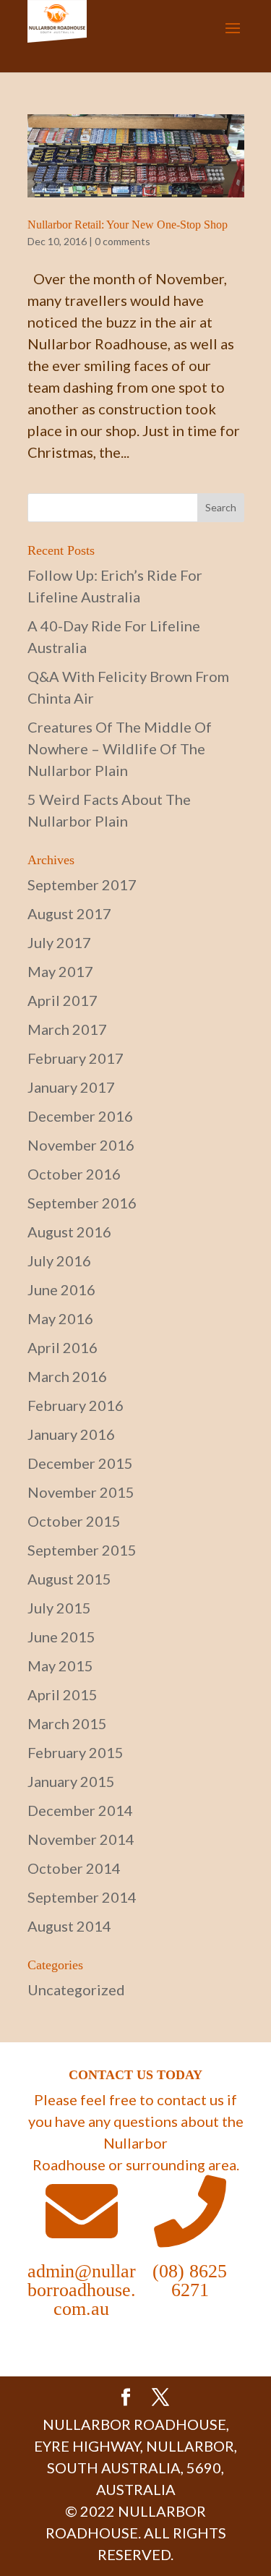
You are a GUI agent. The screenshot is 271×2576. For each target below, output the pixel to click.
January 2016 (71, 1434)
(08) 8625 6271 (190, 2281)
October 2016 (74, 1174)
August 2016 (69, 1232)
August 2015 (69, 1579)
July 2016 (59, 1261)
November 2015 (81, 1492)
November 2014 (81, 1839)
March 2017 (67, 1029)
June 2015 (61, 1637)
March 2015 (67, 1723)
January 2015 (71, 1781)
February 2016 (76, 1405)
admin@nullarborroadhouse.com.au (82, 2290)
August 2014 (69, 1926)
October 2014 (74, 1868)
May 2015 (60, 1666)
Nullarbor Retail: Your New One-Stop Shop (128, 225)
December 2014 (80, 1810)
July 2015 (59, 1608)
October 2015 (74, 1521)
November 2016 (81, 1145)
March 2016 (67, 1376)
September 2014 (82, 1897)
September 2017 (82, 884)
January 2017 (71, 1087)
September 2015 (82, 1550)
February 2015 (76, 1752)
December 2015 (80, 1463)
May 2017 (60, 971)
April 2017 (63, 1000)
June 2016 (61, 1289)
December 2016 (80, 1116)
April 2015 (63, 1694)
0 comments (122, 241)
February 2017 (76, 1058)
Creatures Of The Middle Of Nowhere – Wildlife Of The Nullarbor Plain (120, 749)
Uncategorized (76, 1989)
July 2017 (59, 942)
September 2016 (82, 1203)
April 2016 (63, 1347)
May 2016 (60, 1318)
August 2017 (69, 913)
